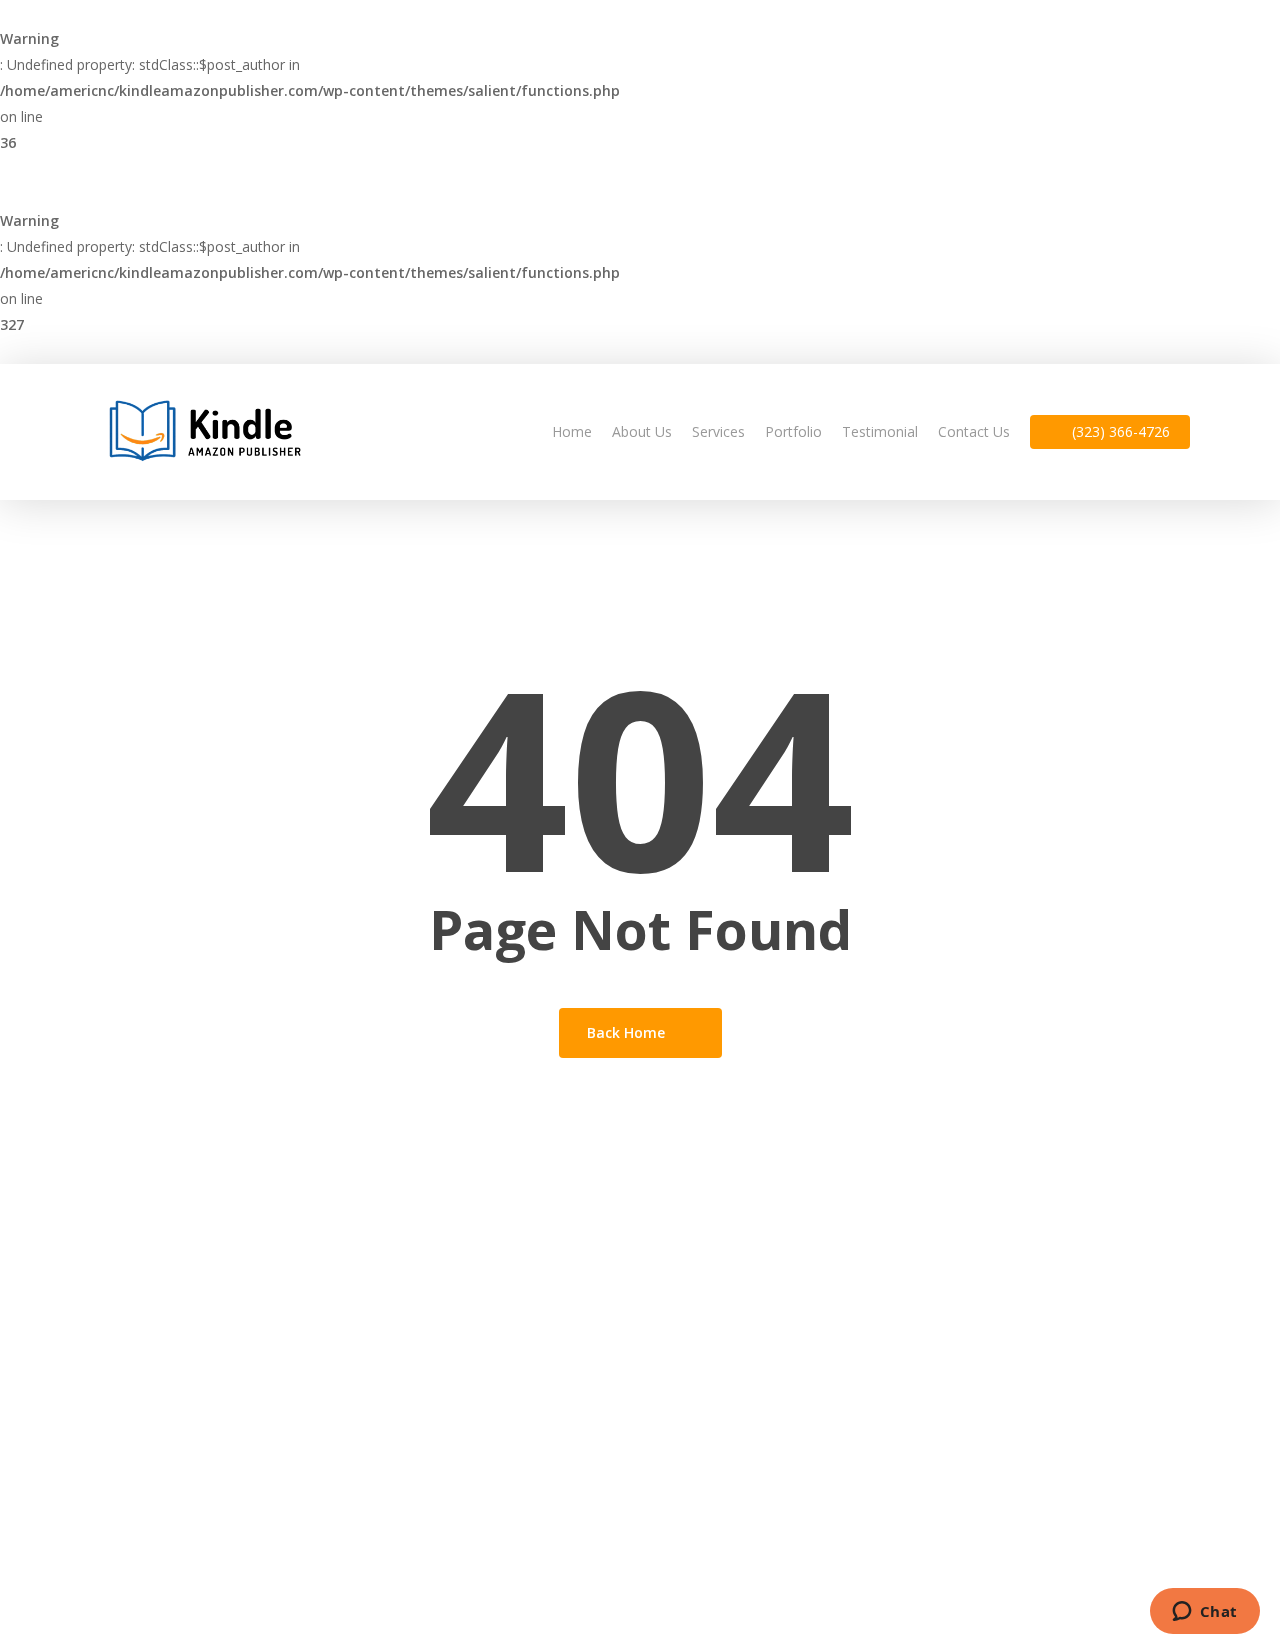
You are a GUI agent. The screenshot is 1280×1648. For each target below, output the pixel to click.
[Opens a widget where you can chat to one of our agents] (1204, 1613)
